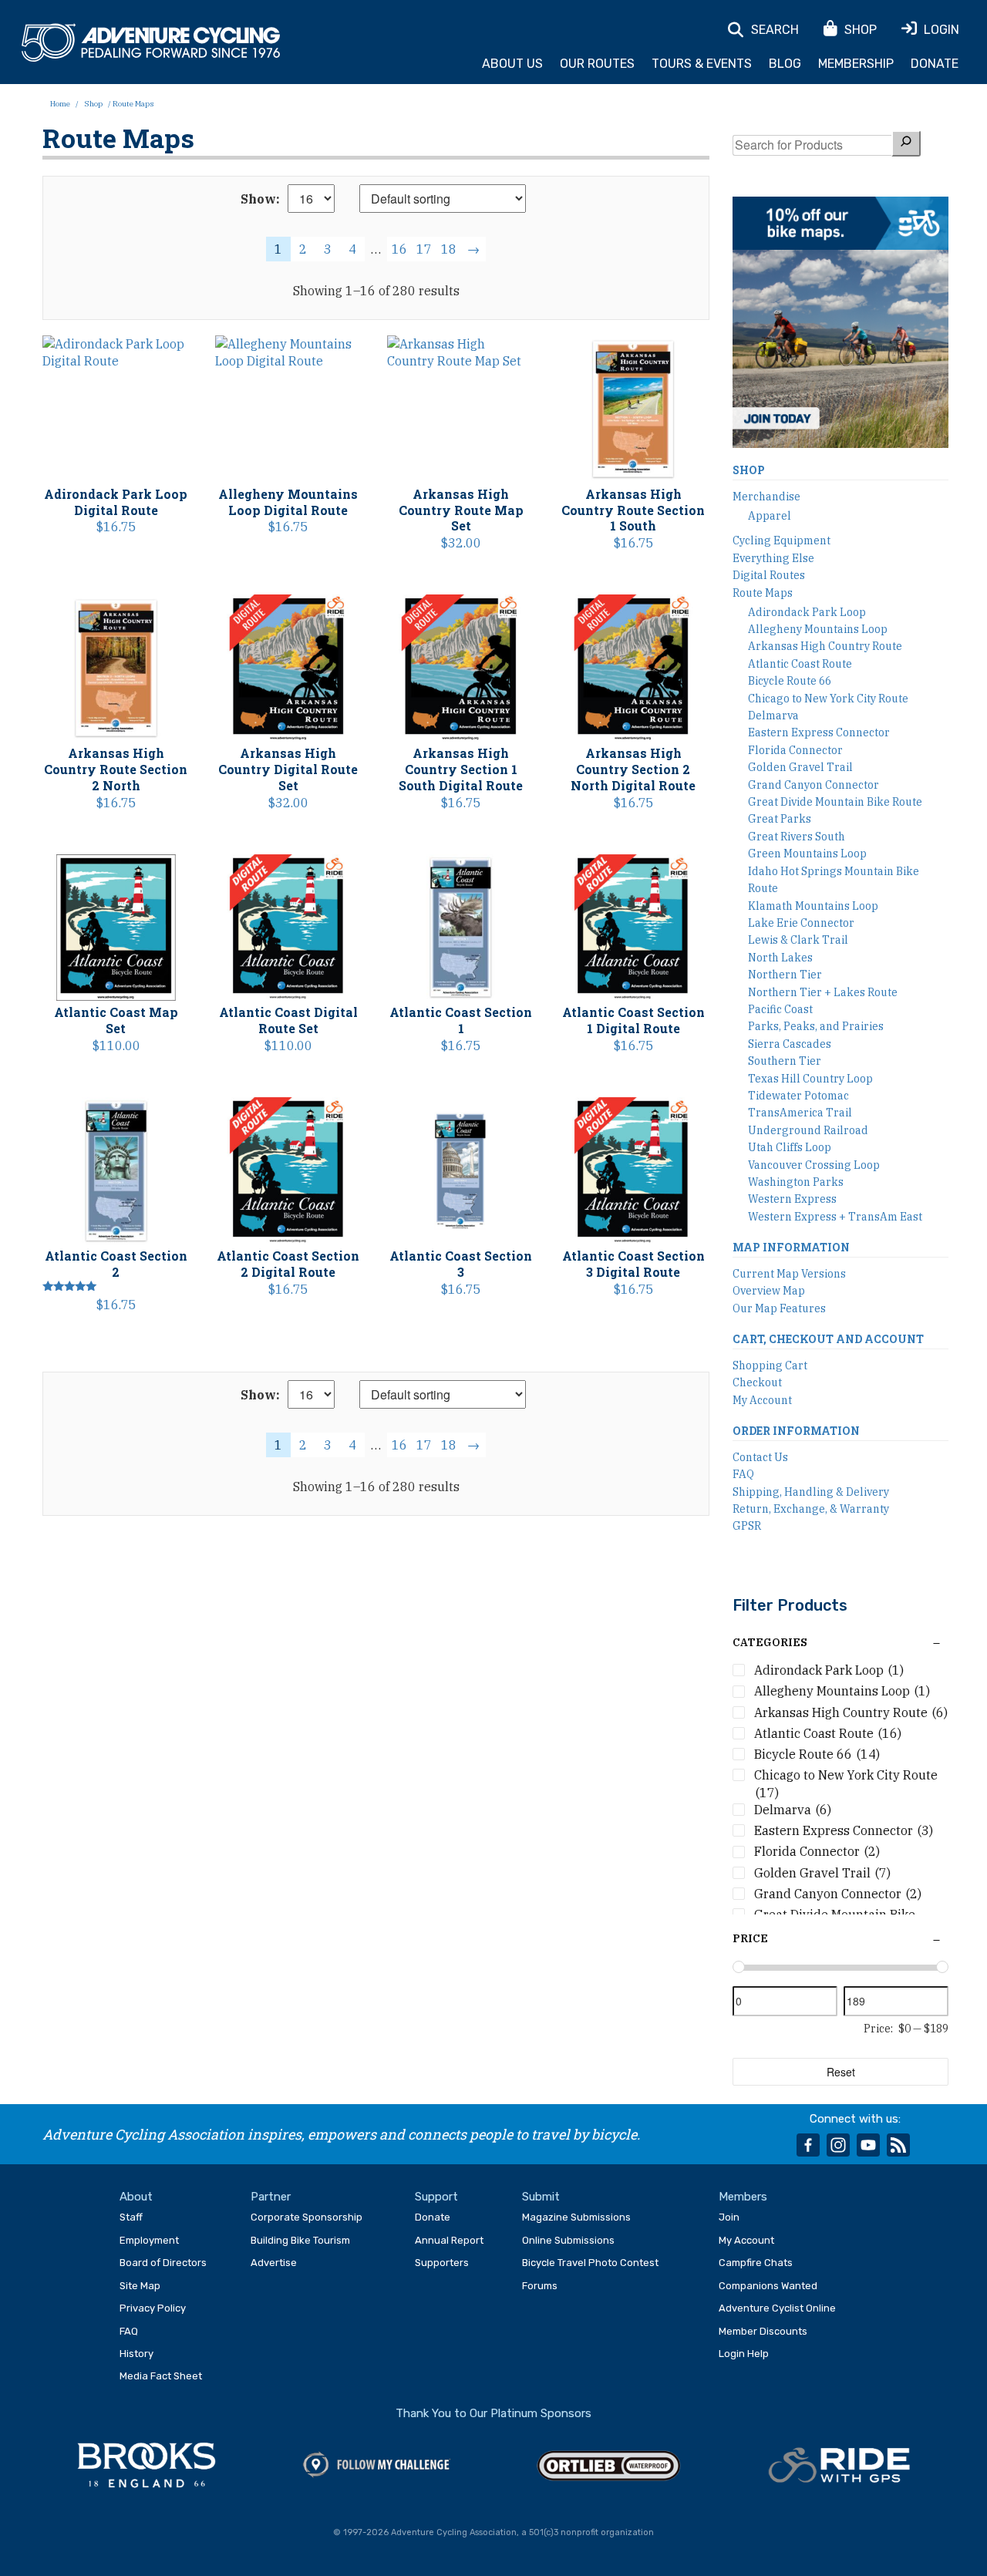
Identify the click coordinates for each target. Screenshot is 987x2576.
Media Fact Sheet (161, 2376)
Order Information (796, 1431)
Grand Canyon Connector (814, 785)
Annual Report (449, 2240)
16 (399, 249)
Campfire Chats (756, 2263)
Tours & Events (702, 64)
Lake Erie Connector (801, 923)
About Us (512, 64)
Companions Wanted (768, 2286)
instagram (838, 2145)
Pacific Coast (780, 1009)
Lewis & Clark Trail (798, 940)
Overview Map (769, 1291)
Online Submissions (568, 2240)
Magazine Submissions (576, 2217)
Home (60, 104)
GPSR (747, 1526)
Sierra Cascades (790, 1044)
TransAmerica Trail (800, 1113)
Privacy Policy (153, 2308)
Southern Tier (785, 1061)
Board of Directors (163, 2263)
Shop (93, 104)
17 (424, 249)
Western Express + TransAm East (835, 1217)
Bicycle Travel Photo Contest (590, 2263)
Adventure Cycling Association (151, 43)
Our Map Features (779, 1308)
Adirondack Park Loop (807, 612)
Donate (935, 64)
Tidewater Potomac (798, 1096)
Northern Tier (785, 975)
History (136, 2354)
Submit (541, 2197)
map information (791, 1247)
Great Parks (780, 819)
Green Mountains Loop (807, 854)
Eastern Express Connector (819, 732)
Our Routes (597, 64)
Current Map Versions (789, 1274)
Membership (856, 64)
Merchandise (766, 497)
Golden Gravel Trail (800, 767)
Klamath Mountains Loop (813, 906)
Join (729, 2217)
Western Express (792, 1199)
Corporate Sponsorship (307, 2217)
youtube (868, 2145)
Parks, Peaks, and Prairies (816, 1026)
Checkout (757, 1382)
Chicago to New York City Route (828, 699)
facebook (808, 2145)
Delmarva (773, 716)
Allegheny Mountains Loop (818, 629)
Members (743, 2197)
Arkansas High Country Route (825, 646)
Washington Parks (796, 1182)
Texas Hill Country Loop (810, 1079)
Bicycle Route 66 (790, 681)
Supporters (442, 2263)
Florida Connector (795, 750)
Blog (785, 64)
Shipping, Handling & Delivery (811, 1492)
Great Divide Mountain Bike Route (835, 802)
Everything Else (773, 558)
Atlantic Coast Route (800, 664)
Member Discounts (763, 2331)
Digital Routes (769, 575)
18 (449, 249)
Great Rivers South (797, 837)
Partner (271, 2197)
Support (436, 2197)
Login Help (744, 2354)
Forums (540, 2286)
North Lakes (780, 958)
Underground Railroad (808, 1130)
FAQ (743, 1474)
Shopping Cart (770, 1365)
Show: (260, 199)
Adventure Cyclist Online (777, 2308)
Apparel (770, 516)
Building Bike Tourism (300, 2240)
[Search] (906, 143)
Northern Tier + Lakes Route (823, 992)
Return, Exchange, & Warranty (811, 1509)
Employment (149, 2240)
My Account (762, 1400)
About (136, 2197)
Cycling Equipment (782, 540)
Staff (131, 2217)
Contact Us (760, 1457)
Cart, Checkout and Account (828, 1339)
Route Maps (763, 593)
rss (898, 2145)
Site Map (140, 2286)
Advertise (274, 2263)
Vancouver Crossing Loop (814, 1165)
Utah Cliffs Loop (790, 1147)
